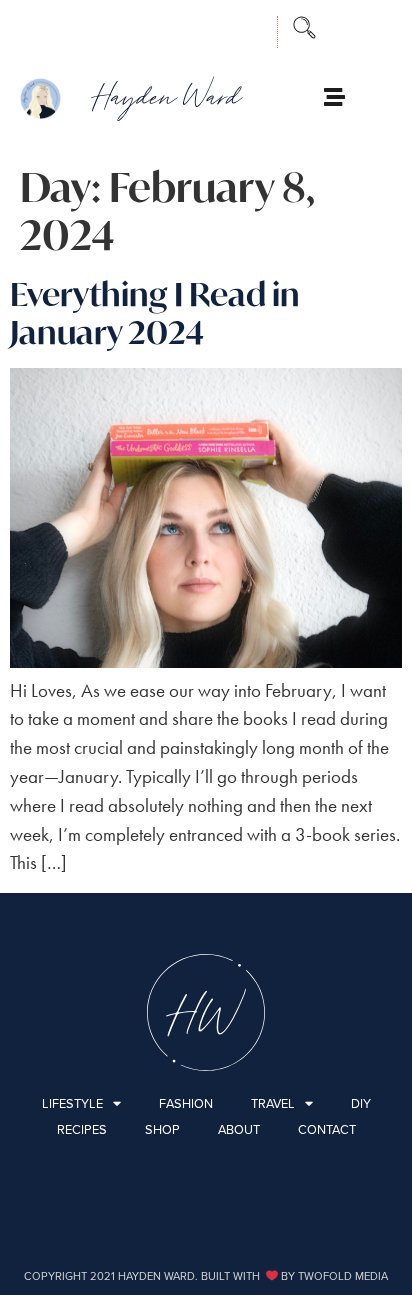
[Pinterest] (240, 27)
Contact (327, 1129)
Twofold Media (343, 1276)
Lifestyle (72, 1103)
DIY (361, 1103)
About (239, 1129)
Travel (273, 1103)
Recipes (82, 1129)
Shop (162, 1129)
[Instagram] (114, 27)
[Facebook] (156, 27)
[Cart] (378, 98)
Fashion (186, 1103)
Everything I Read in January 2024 (155, 313)
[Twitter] (198, 27)
